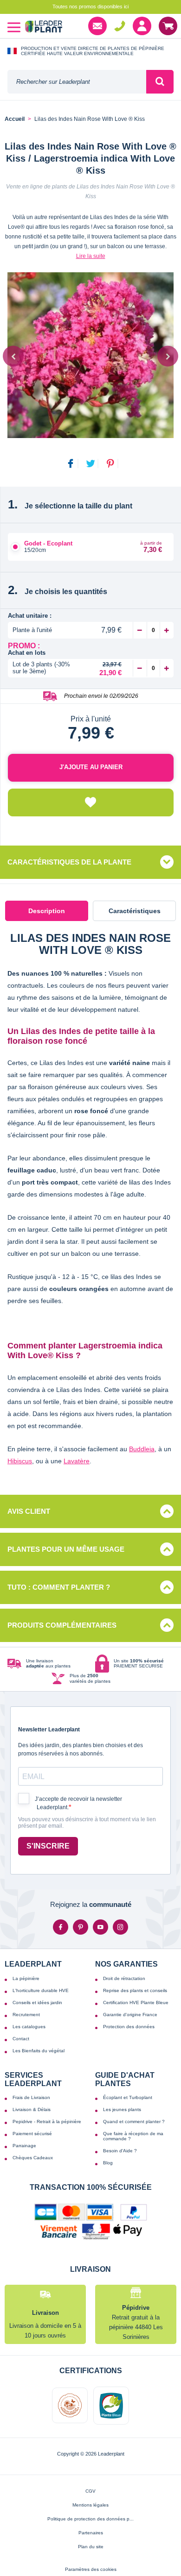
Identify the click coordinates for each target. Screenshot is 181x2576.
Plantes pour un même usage (66, 1549)
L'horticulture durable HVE (41, 1990)
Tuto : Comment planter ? (59, 1587)
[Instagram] (120, 1927)
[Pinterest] (81, 1927)
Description (47, 911)
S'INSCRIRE (48, 1846)
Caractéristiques (135, 911)
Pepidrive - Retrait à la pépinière (47, 2122)
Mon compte (142, 26)
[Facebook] (61, 1927)
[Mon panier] (168, 26)
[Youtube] (100, 1927)
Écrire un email (97, 26)
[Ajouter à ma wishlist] (91, 802)
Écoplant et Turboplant (128, 2097)
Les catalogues (29, 2027)
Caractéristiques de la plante (69, 862)
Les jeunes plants (122, 2109)
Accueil (15, 119)
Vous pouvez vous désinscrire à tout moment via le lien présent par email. (87, 1823)
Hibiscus (20, 1461)
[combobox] (77, 82)
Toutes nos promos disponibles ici (90, 6)
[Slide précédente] (13, 356)
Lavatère (77, 1461)
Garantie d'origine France (130, 2015)
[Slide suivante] (168, 356)
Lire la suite (91, 256)
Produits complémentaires (62, 1625)
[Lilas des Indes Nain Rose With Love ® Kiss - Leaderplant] (90, 355)
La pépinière (26, 1978)
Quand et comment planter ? (134, 2122)
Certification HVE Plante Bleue (136, 2003)
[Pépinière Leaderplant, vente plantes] (44, 28)
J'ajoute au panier (91, 767)
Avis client (29, 1511)
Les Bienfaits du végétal (39, 2051)
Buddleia (142, 1449)
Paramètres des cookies (91, 2569)
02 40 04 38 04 (120, 26)
